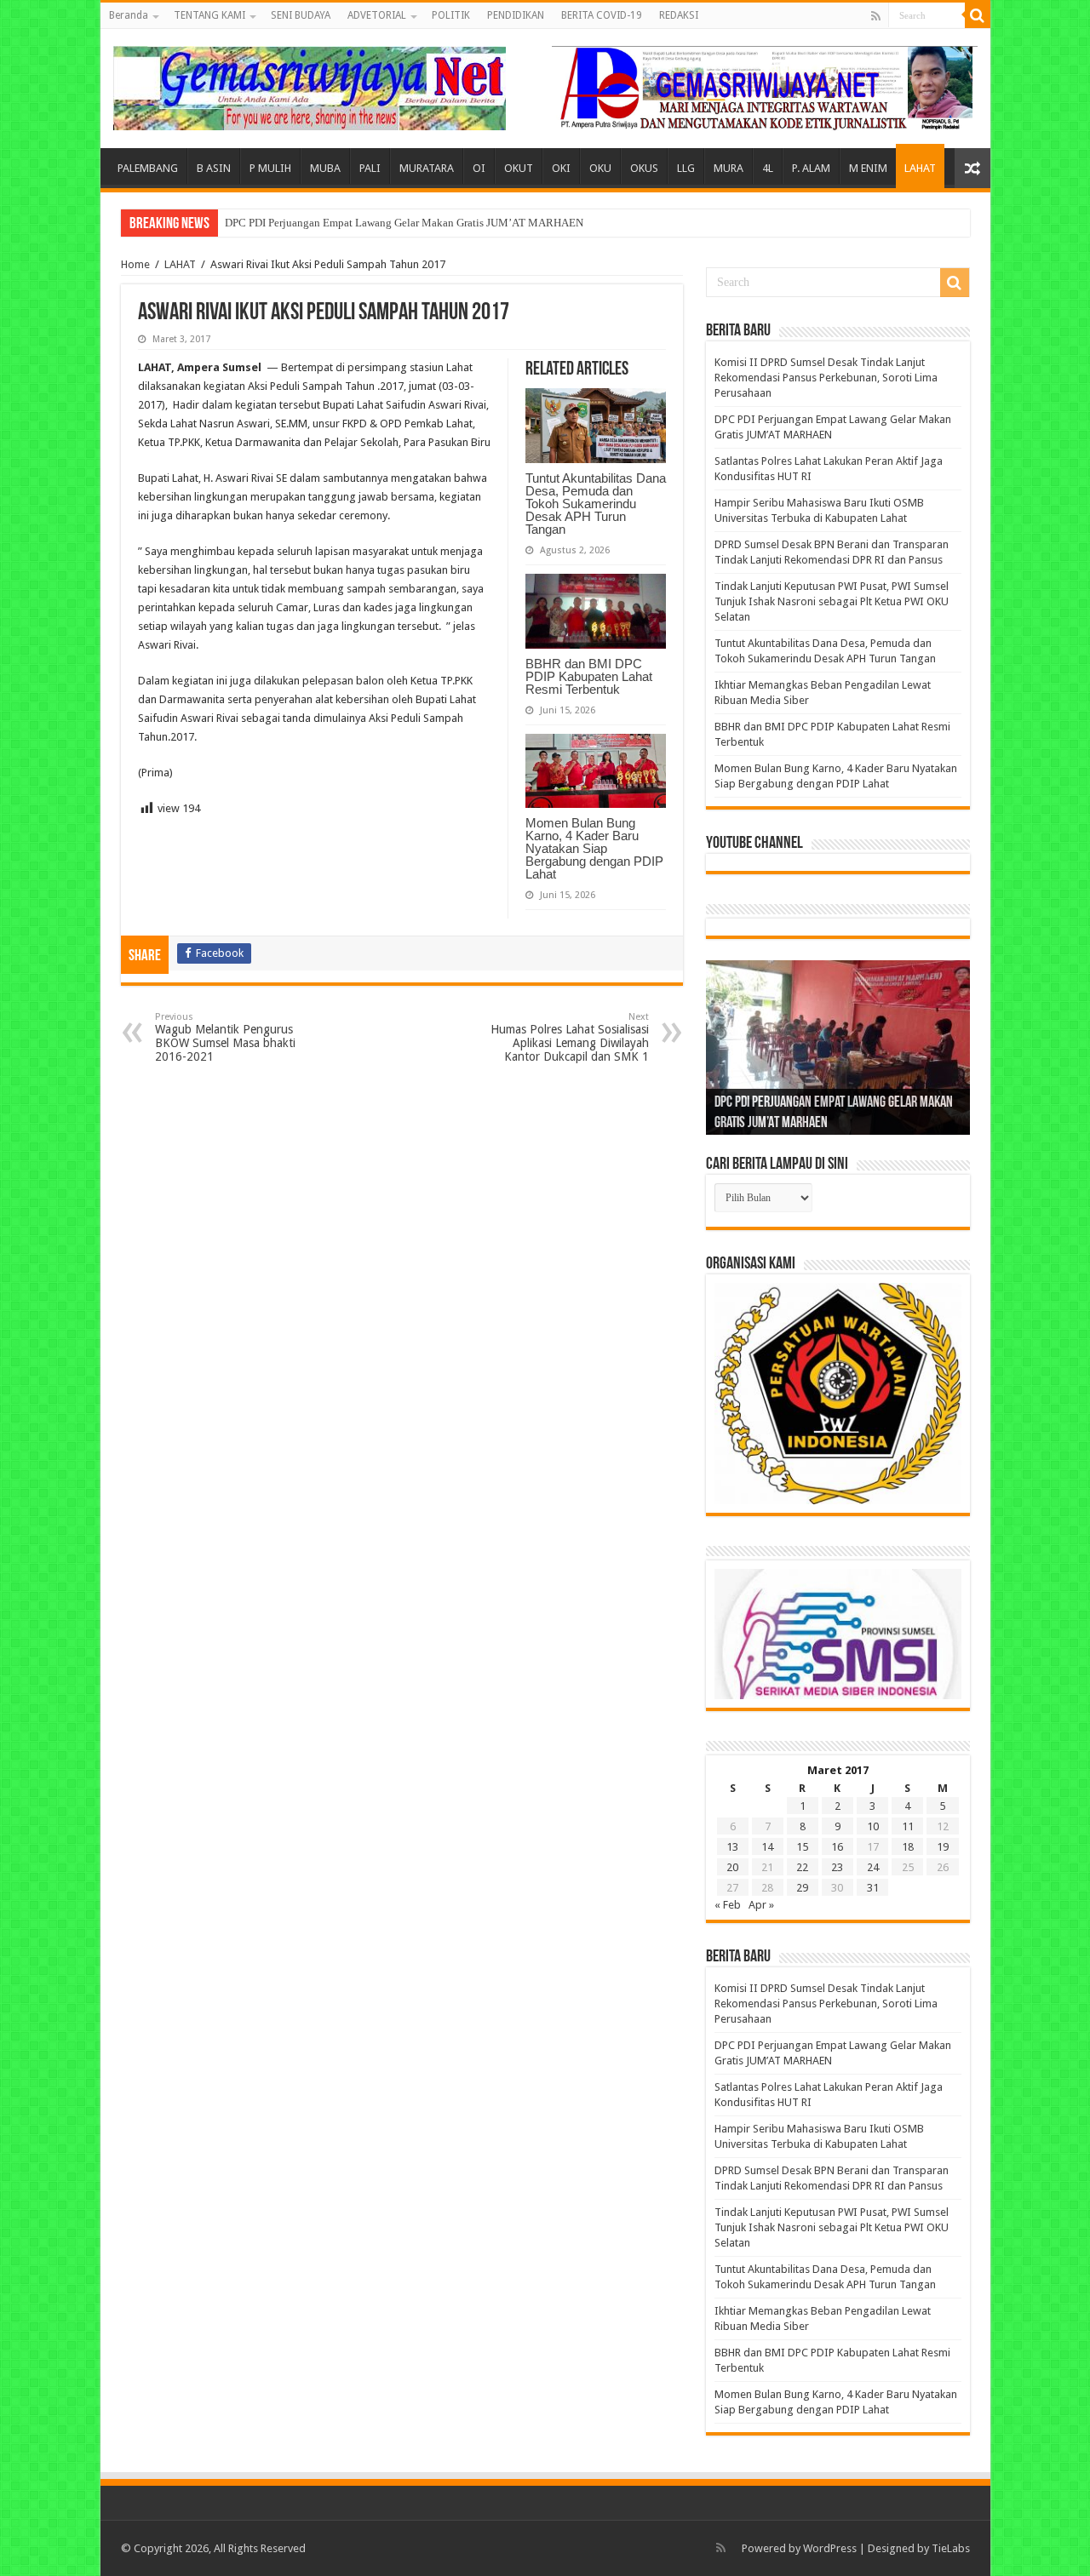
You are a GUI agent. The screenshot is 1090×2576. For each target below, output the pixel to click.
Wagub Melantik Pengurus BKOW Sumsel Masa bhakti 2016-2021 (225, 1037)
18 (908, 1847)
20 (732, 1867)
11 (908, 1826)
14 (767, 1847)
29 (802, 1888)
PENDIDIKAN (516, 15)
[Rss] (876, 16)
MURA (729, 168)
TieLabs (951, 2548)
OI (479, 168)
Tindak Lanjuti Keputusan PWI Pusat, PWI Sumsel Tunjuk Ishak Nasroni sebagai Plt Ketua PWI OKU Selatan (832, 601)
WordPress (830, 2548)
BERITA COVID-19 (602, 15)
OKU (600, 168)
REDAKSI (679, 15)
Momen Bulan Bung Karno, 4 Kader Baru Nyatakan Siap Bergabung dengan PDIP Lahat (594, 848)
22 (802, 1867)
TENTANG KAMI (209, 15)
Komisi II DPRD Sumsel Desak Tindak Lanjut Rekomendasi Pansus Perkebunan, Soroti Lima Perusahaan (826, 378)
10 (873, 1826)
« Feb (728, 1905)
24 (873, 1867)
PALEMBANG (148, 168)
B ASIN (214, 168)
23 (837, 1867)
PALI (370, 168)
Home (135, 264)
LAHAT (920, 168)
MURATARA (427, 168)
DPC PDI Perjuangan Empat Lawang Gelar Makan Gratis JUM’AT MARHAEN (404, 223)
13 (732, 1847)
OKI (561, 168)
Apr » (761, 1905)
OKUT (519, 168)
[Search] (978, 15)
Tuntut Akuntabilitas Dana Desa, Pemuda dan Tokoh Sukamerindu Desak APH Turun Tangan (596, 504)
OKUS (644, 168)
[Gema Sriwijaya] (310, 85)
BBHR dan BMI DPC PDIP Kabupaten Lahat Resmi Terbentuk (589, 676)
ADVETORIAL (377, 15)
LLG (686, 168)
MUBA (325, 168)
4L (768, 168)
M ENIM (868, 168)
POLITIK (451, 15)
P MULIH (270, 168)
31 (873, 1888)
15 (802, 1847)
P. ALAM (811, 168)
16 (837, 1847)
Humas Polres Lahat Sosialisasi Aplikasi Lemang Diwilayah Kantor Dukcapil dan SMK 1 (570, 1037)
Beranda (129, 15)
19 (943, 1847)
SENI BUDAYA (301, 15)
